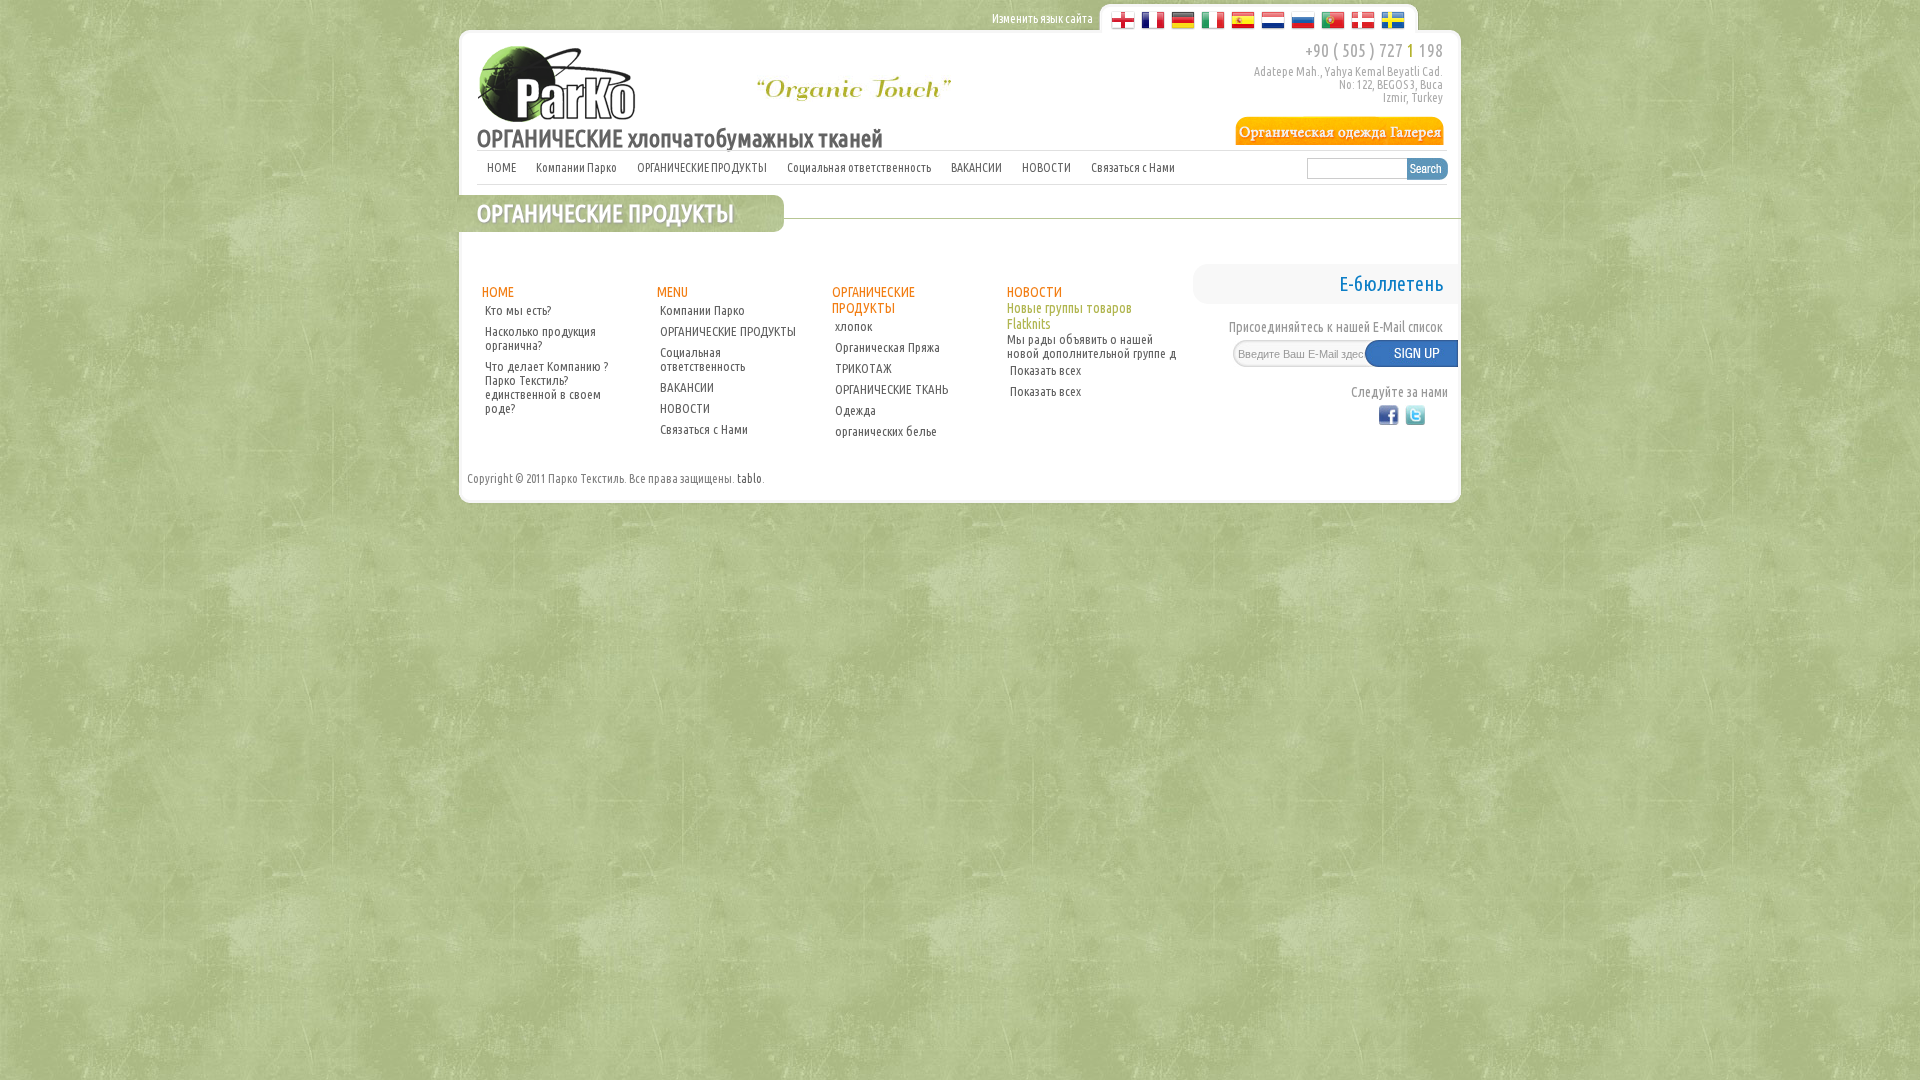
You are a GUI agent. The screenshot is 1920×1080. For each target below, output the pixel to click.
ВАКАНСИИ (976, 167)
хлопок (853, 326)
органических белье (886, 431)
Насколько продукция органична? (540, 338)
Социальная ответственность (859, 167)
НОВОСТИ (1046, 167)
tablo (749, 478)
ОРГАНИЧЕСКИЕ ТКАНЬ (891, 389)
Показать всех (1045, 370)
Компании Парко (576, 167)
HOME (501, 167)
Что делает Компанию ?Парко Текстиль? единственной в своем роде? (546, 387)
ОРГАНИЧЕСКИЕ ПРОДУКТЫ (702, 167)
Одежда (855, 410)
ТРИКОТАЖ (863, 368)
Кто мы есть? (518, 310)
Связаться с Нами (1133, 167)
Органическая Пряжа (887, 347)
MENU (672, 292)
